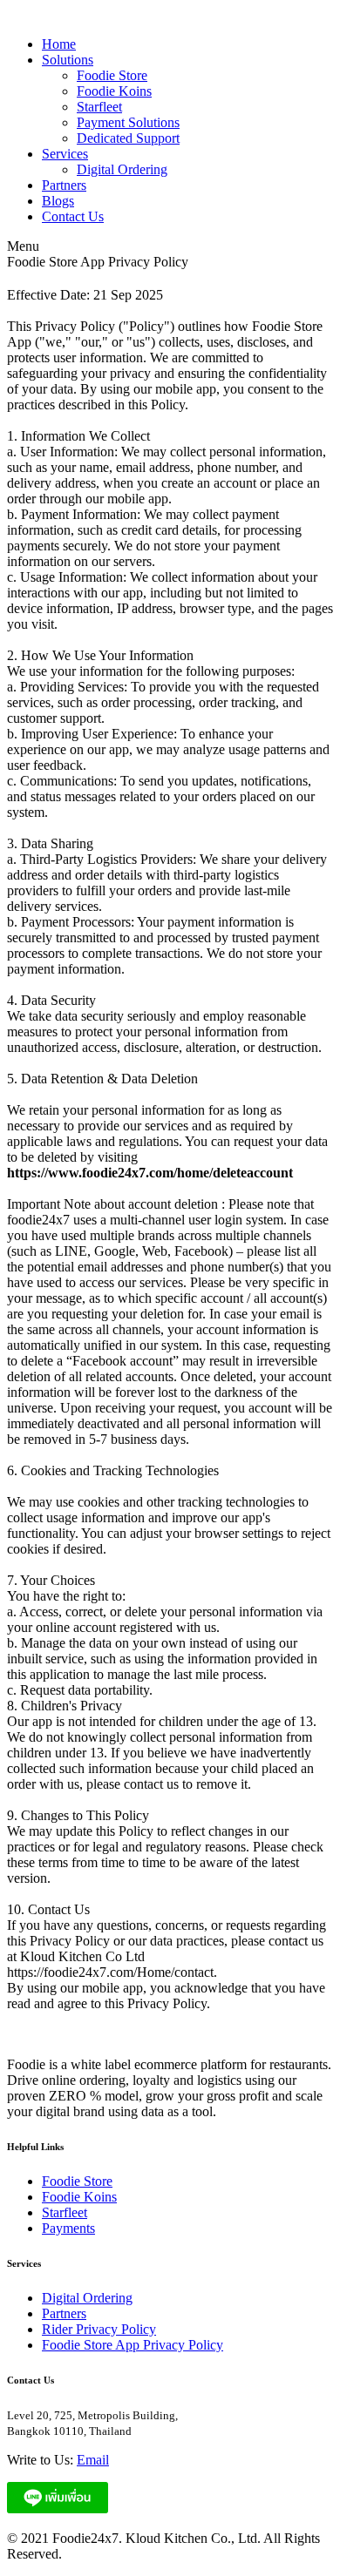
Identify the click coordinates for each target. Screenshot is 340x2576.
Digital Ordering (122, 169)
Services (65, 154)
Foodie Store (112, 75)
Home (59, 44)
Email (93, 2460)
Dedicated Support (128, 138)
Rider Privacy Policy (99, 2329)
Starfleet (99, 107)
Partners (64, 185)
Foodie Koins (114, 91)
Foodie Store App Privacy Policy (133, 2345)
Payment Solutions (128, 122)
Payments (68, 2228)
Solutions (68, 60)
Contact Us (73, 216)
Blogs (58, 201)
